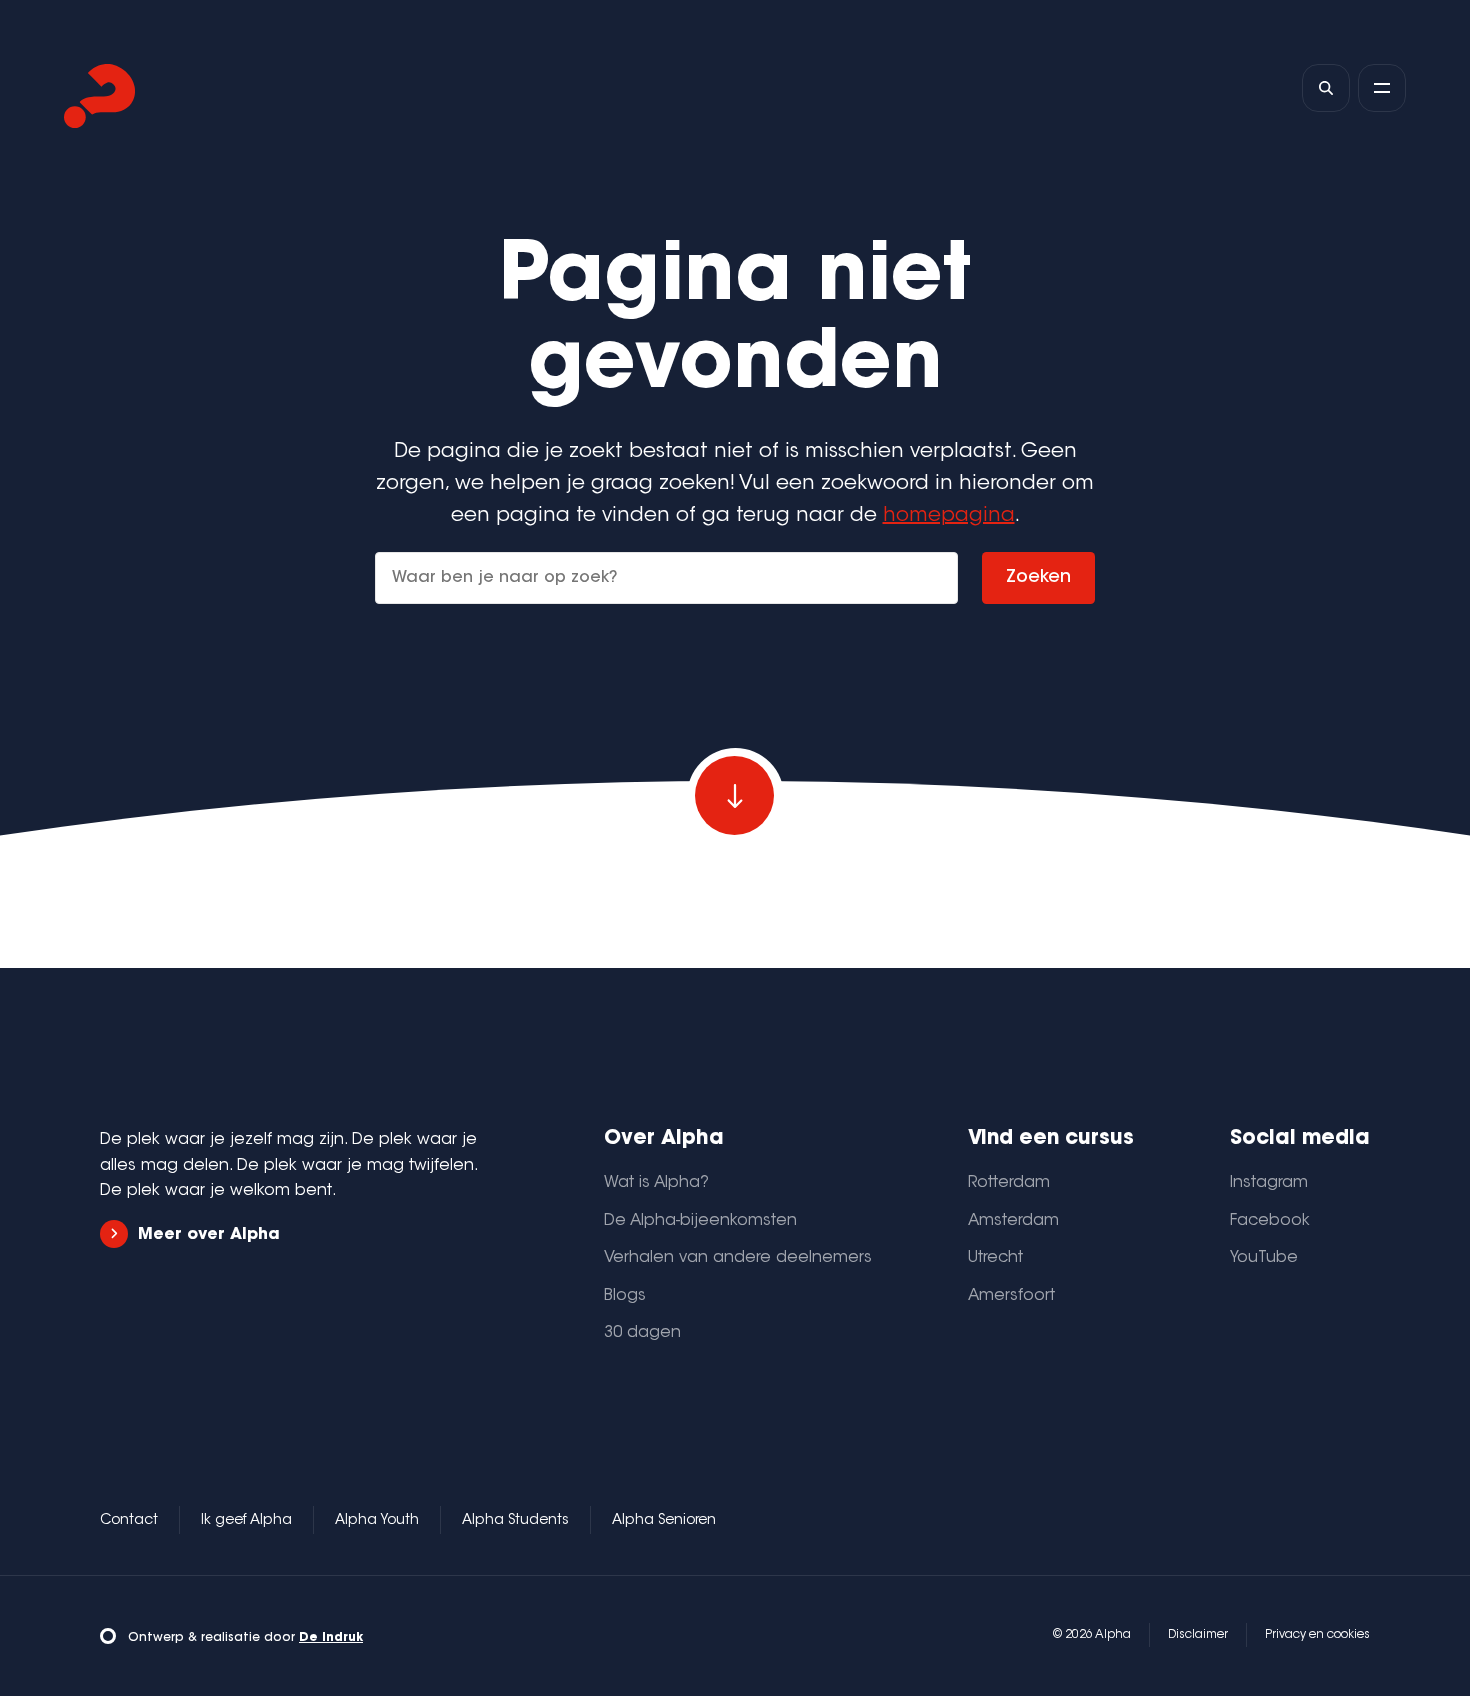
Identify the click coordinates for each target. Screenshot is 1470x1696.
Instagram (1269, 1183)
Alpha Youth (377, 1521)
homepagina (949, 516)
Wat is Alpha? (656, 1183)
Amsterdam (1013, 1221)
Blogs (625, 1296)
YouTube (1264, 1258)
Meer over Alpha (209, 1235)
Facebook (1270, 1221)
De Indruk (331, 1638)
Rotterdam (1009, 1183)
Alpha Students (515, 1521)
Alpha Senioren (664, 1521)
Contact (129, 1521)
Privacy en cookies (1317, 1635)
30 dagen (642, 1333)
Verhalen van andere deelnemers (738, 1258)
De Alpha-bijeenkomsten (700, 1221)
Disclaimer (1198, 1635)
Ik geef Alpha (246, 1521)
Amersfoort (1011, 1296)
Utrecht (995, 1258)
